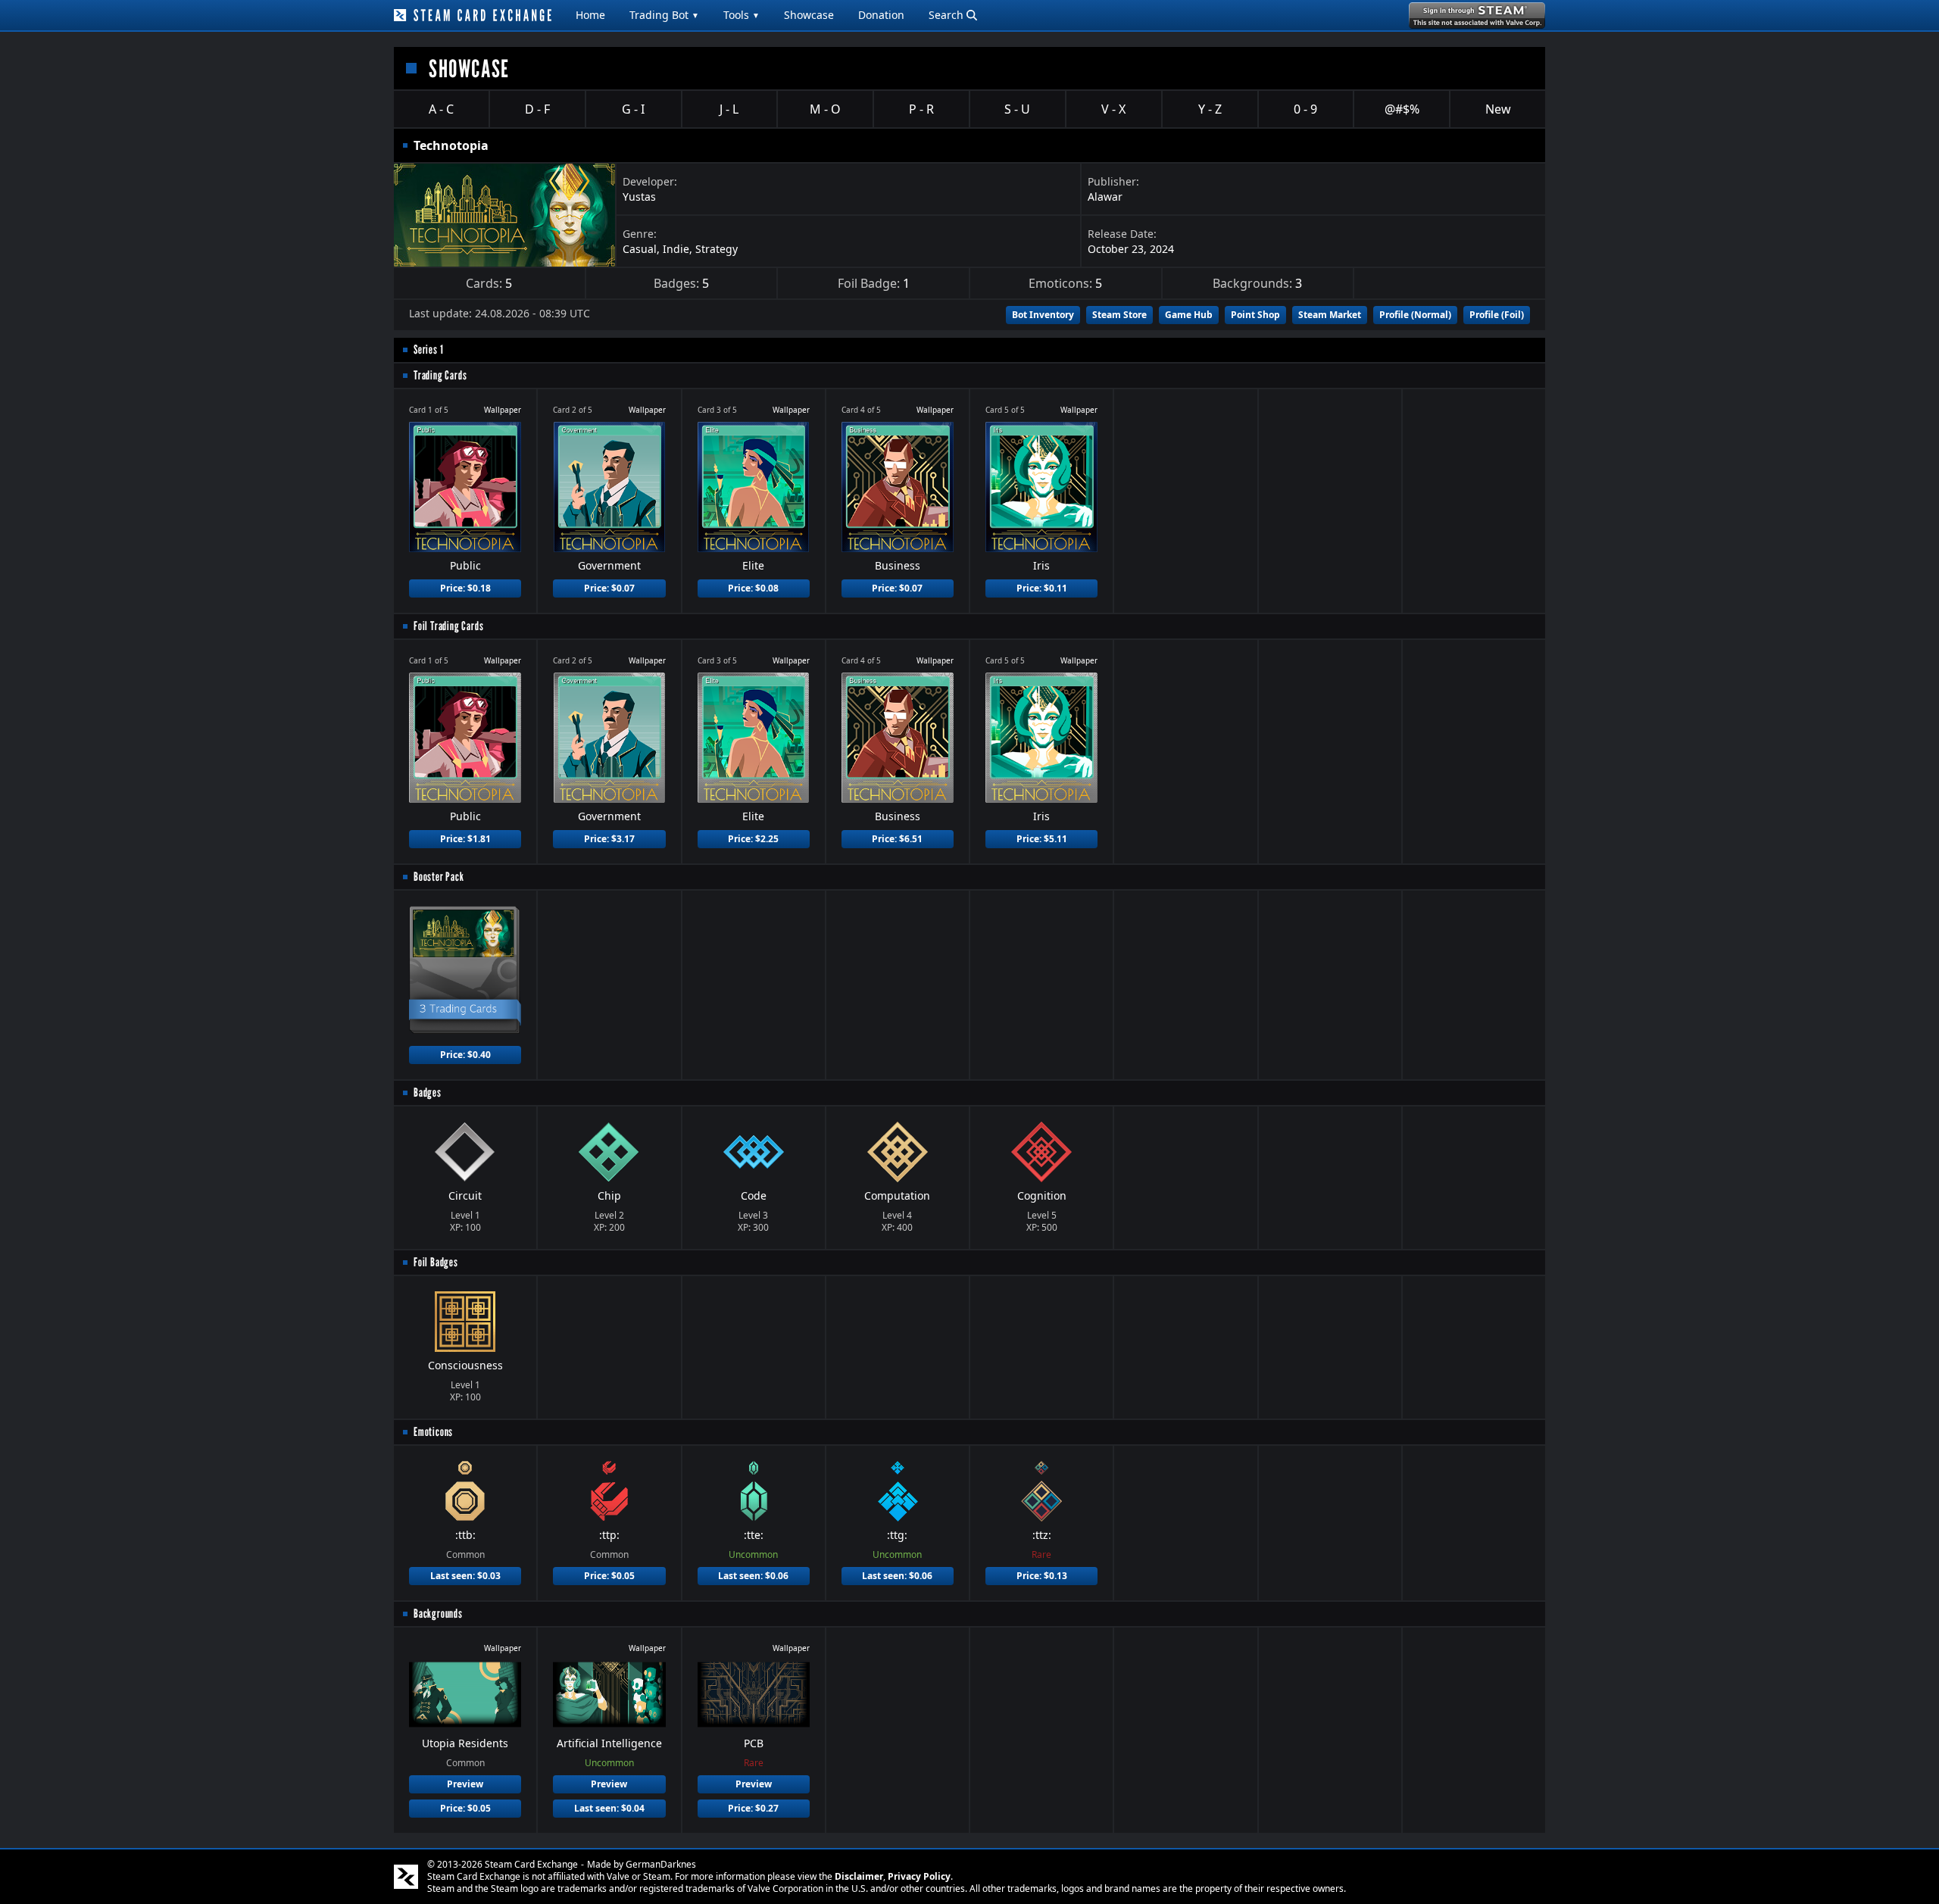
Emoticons (433, 1432)
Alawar (1105, 197)
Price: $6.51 (897, 839)
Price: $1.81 (465, 839)
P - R (921, 109)
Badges (428, 1092)
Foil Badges (436, 1262)
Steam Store (1119, 315)
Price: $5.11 (1042, 839)
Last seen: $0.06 (753, 1576)
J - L (729, 109)
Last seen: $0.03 (465, 1576)
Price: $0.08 (753, 588)
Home (590, 15)
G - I (633, 109)
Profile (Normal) (1415, 315)
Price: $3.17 (609, 839)
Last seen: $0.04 (609, 1808)
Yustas (639, 197)
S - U (1017, 109)
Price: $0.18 (465, 588)
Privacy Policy (919, 1876)
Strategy (717, 249)
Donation (881, 15)
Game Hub (1189, 315)
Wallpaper (503, 410)
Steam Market (1330, 315)
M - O (825, 109)
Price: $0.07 (609, 588)
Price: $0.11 (1042, 588)
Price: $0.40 (465, 1055)
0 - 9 (1305, 109)
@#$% (1402, 109)
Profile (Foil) (1497, 315)
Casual (640, 249)
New (1498, 109)
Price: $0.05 (609, 1576)
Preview (465, 1784)
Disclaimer (859, 1876)
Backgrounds (438, 1614)
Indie (676, 249)
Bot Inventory (1043, 315)
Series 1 (428, 350)
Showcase (809, 15)
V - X (1113, 109)
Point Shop (1255, 315)
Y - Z (1210, 109)
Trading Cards (440, 375)
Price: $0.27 (753, 1808)
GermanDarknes (661, 1864)
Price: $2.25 (753, 839)
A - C (441, 109)
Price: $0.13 (1042, 1576)
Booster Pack (439, 877)
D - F (537, 109)
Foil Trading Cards (448, 626)
